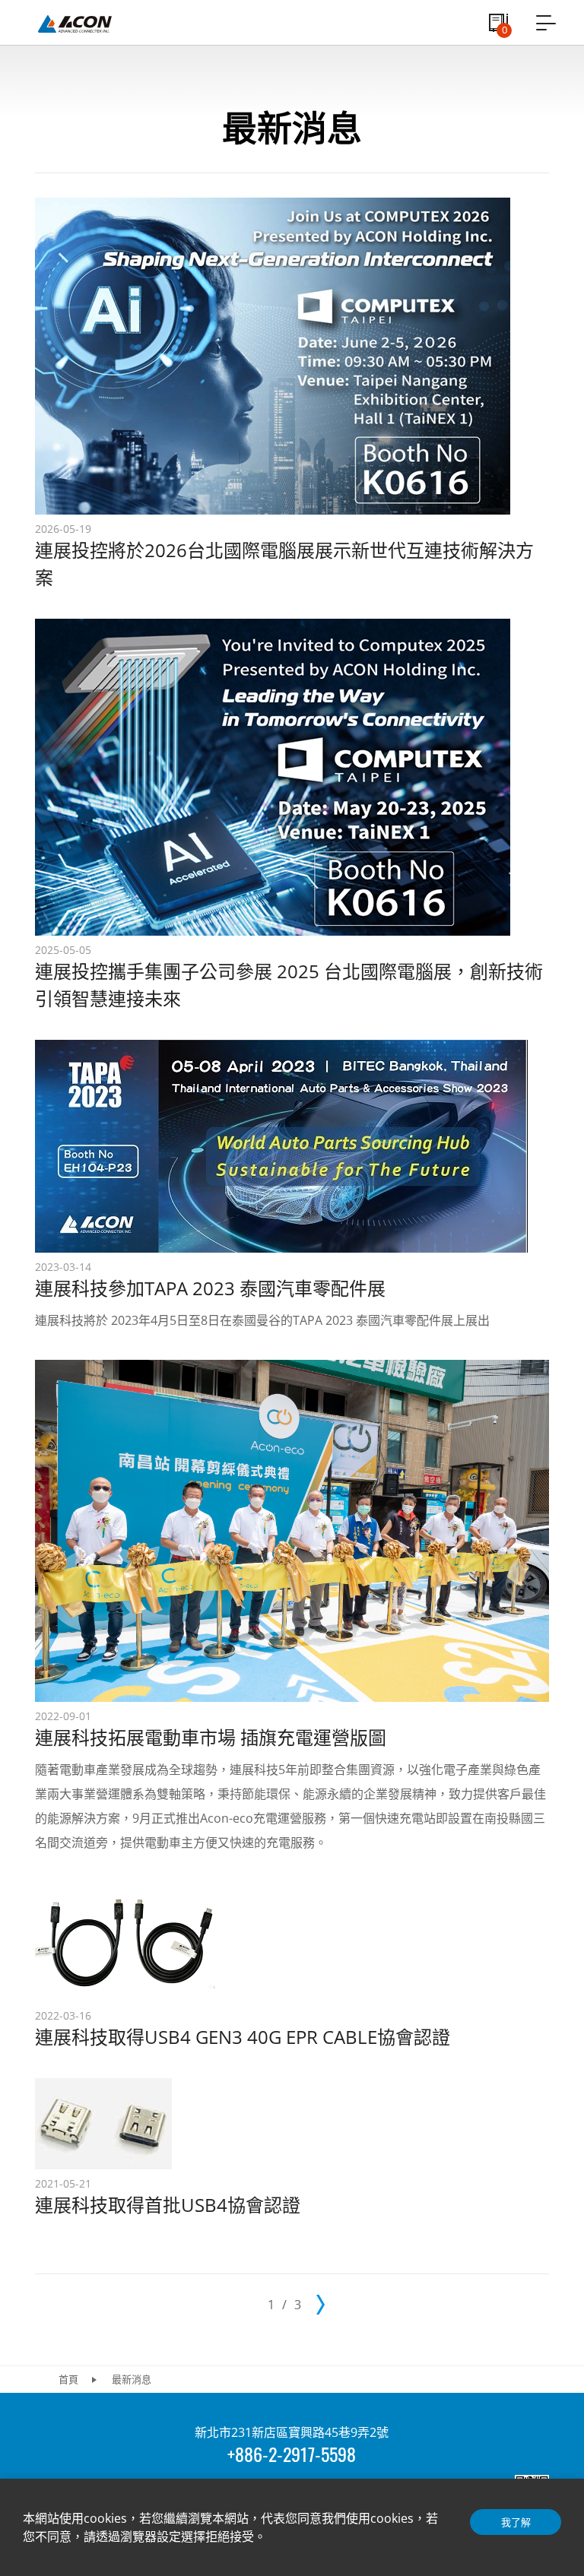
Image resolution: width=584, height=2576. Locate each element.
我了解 (516, 2522)
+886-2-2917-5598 (292, 2454)
